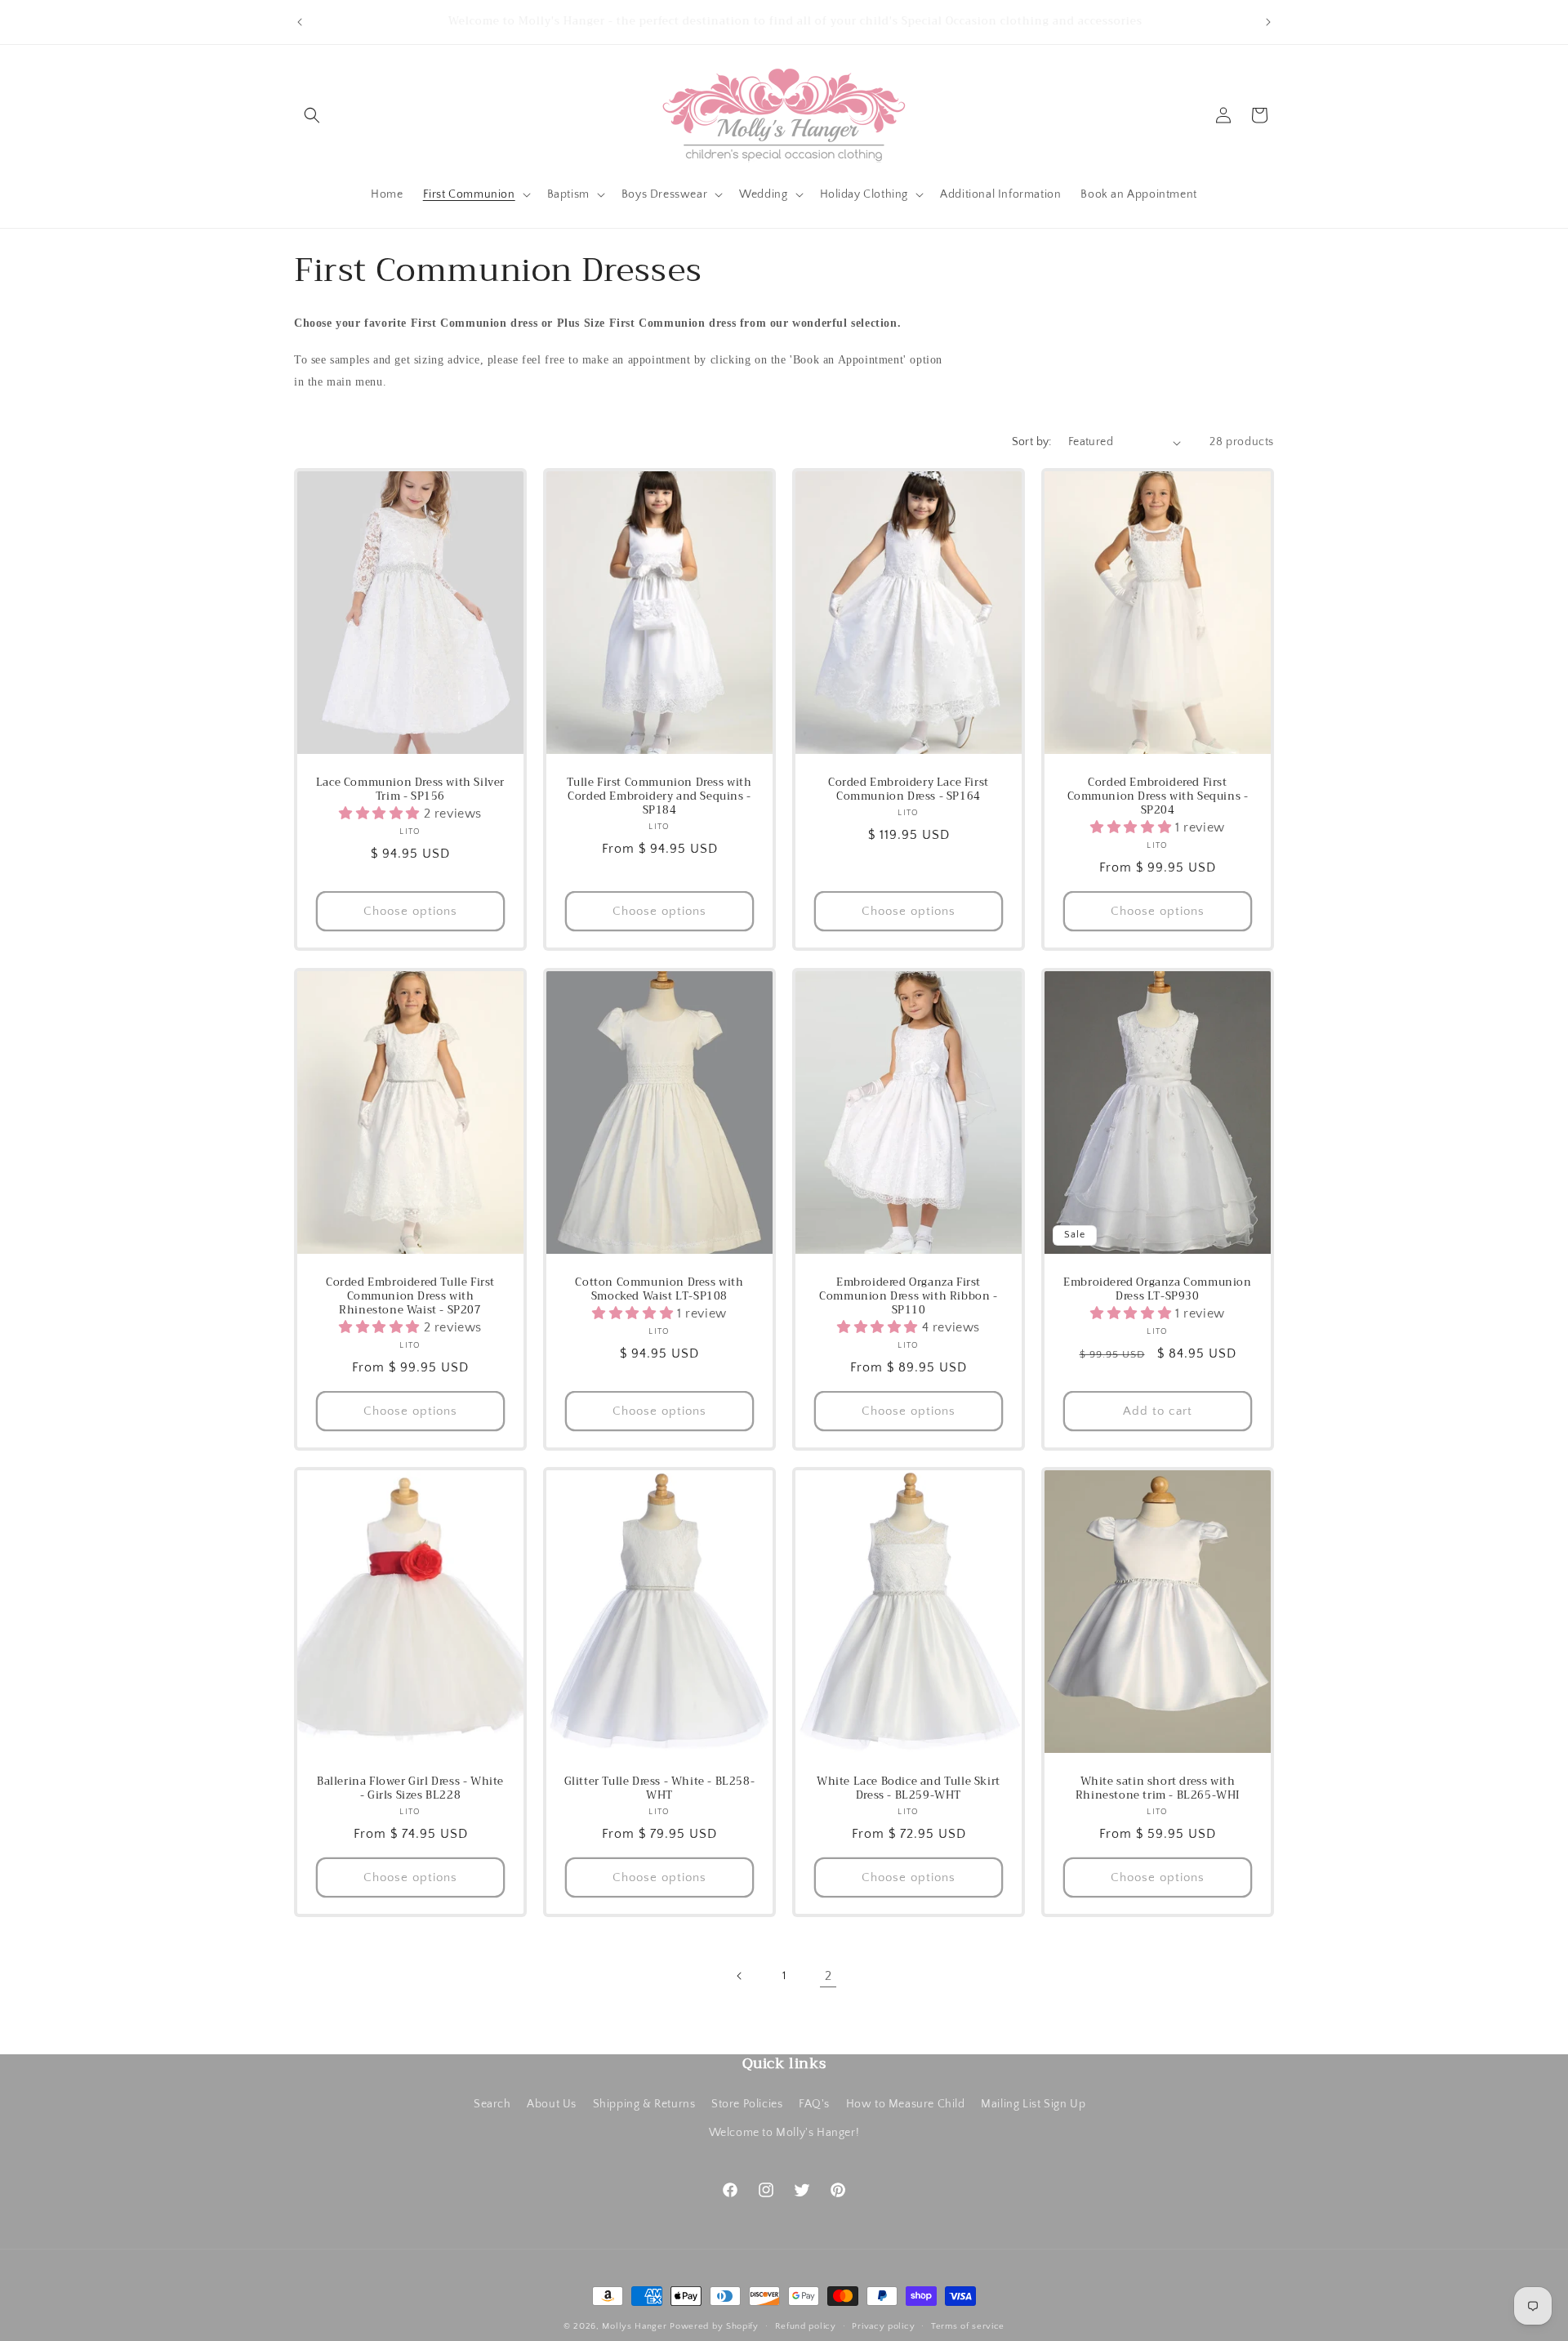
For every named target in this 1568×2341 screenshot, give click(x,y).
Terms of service (968, 2325)
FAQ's (814, 2103)
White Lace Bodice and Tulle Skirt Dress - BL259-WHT (909, 1789)
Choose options (410, 911)
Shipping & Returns (644, 2103)
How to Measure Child (906, 2103)
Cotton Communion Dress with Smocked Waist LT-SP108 (659, 1290)
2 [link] (829, 1976)
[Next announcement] (1268, 22)
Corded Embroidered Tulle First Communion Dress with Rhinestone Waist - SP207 (410, 1297)
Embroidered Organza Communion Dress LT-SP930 (1157, 1290)
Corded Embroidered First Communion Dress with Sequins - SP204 (1158, 798)
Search (492, 2103)
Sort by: (1032, 442)
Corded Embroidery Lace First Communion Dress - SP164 (909, 791)
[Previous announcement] (300, 22)
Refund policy (806, 2325)
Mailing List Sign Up (1033, 2103)
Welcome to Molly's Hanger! (784, 2132)
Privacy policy (883, 2325)
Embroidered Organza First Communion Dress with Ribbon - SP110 (908, 1297)
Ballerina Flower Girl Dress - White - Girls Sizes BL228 (410, 1789)
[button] (312, 115)
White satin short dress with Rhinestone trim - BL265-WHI (1158, 1789)
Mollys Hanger (634, 2326)
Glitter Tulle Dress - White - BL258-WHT (660, 1789)
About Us (552, 2103)
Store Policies (747, 2103)
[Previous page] (740, 1976)
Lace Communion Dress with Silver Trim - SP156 (410, 791)
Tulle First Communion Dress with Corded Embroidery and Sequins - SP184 (659, 798)
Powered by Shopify (714, 2326)
